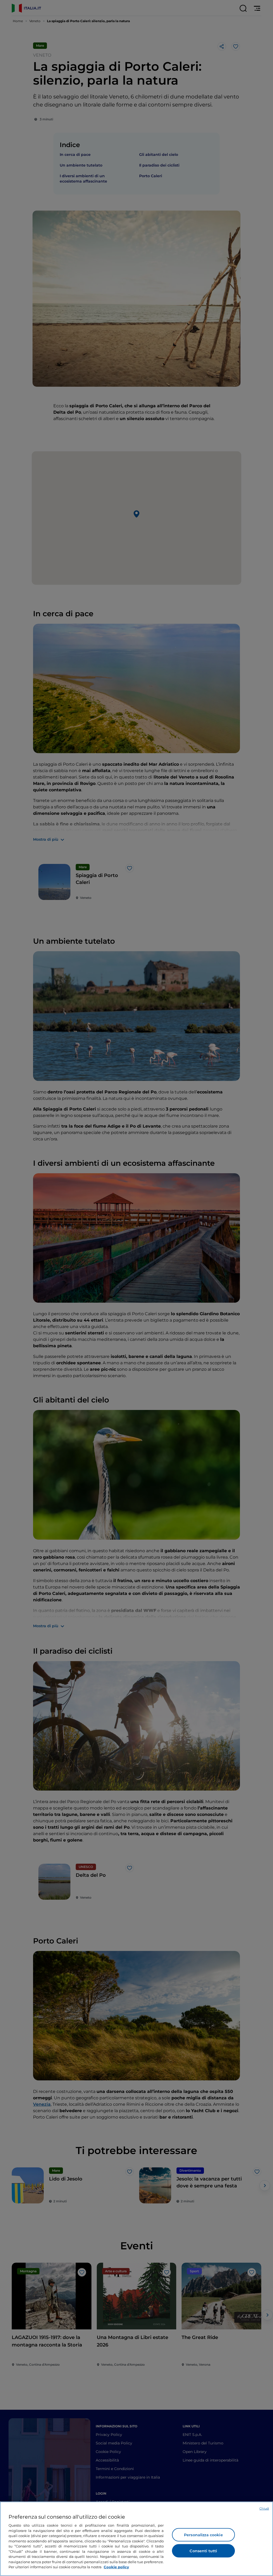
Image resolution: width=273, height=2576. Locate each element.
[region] (136, 2539)
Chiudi (264, 2508)
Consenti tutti (203, 2551)
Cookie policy (116, 2567)
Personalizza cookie (203, 2535)
